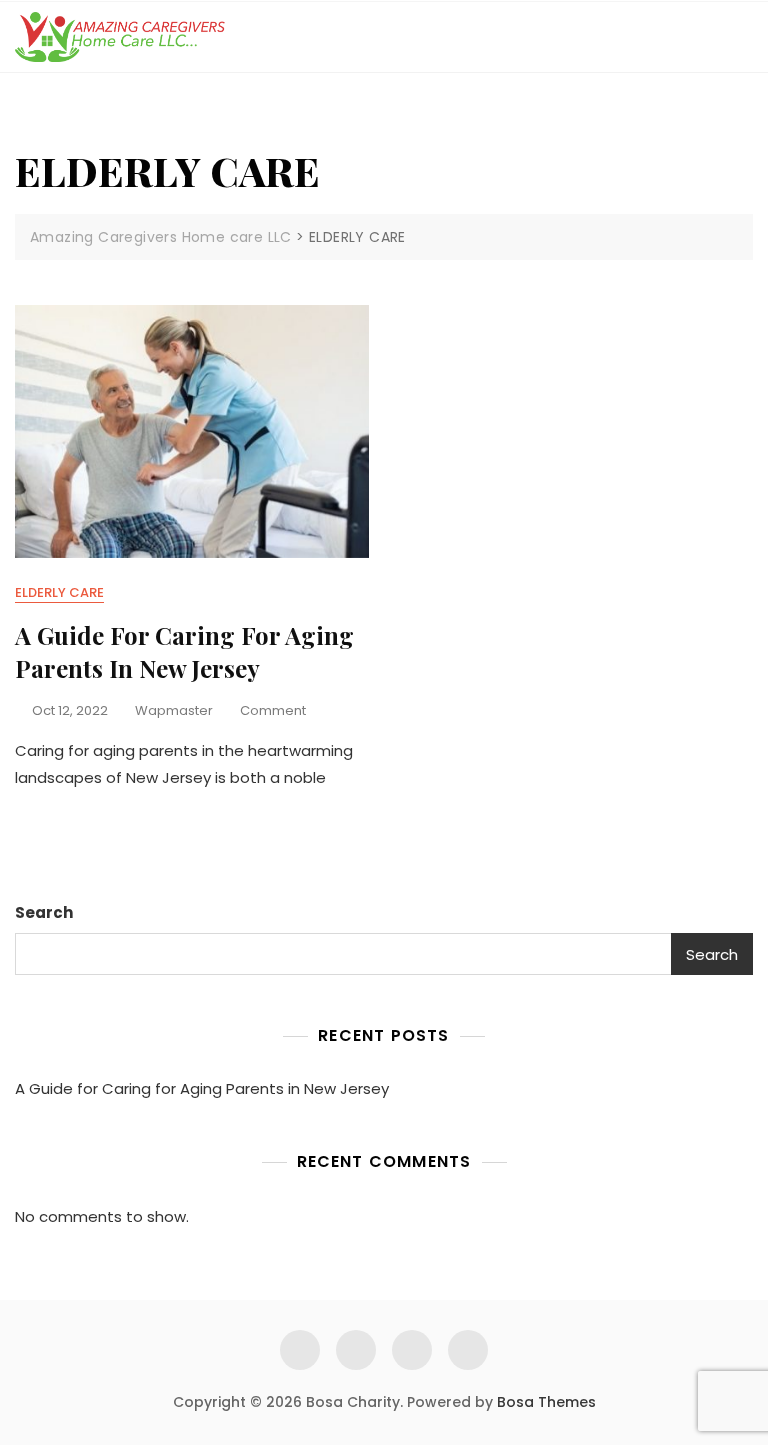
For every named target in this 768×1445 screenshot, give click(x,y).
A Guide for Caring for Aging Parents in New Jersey (184, 652)
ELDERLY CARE (59, 592)
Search (44, 912)
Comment (273, 711)
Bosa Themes (546, 1402)
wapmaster (174, 710)
